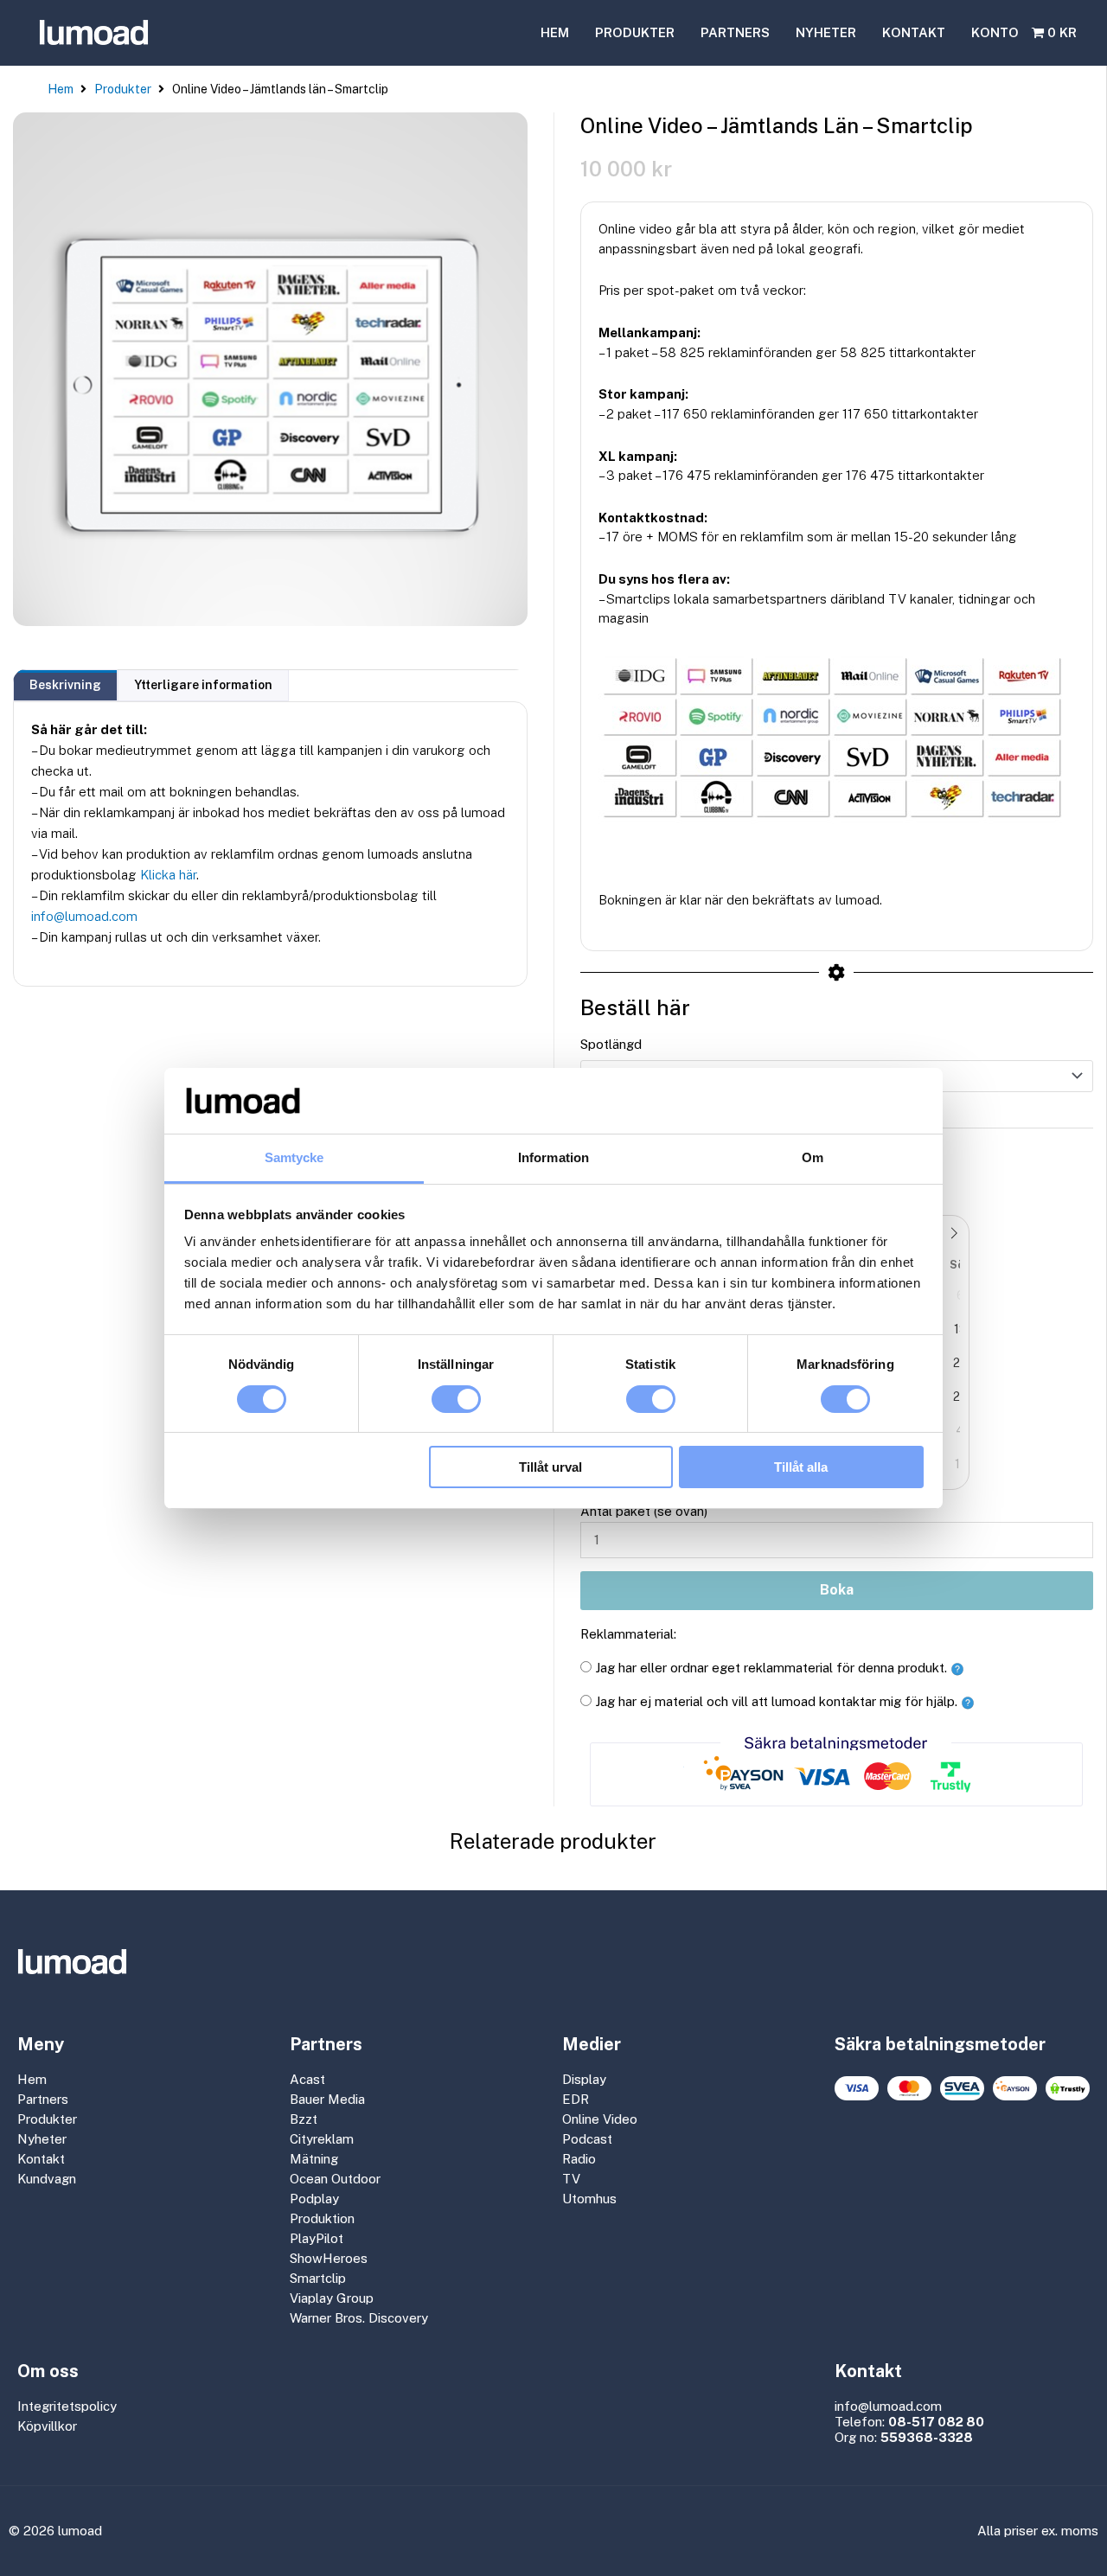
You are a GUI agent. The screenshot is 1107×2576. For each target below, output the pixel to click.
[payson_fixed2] (1015, 2088)
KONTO (995, 32)
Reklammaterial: (628, 1634)
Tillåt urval (550, 1467)
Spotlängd (611, 1044)
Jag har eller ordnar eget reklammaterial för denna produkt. (771, 1668)
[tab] (65, 685)
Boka (837, 1590)
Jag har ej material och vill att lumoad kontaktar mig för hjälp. (776, 1701)
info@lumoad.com (84, 916)
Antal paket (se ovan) (644, 1511)
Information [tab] (553, 1157)
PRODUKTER (635, 32)
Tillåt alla (801, 1467)
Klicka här (168, 875)
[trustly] (1068, 2088)
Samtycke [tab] (294, 1157)
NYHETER (826, 32)
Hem (61, 89)
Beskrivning (65, 685)
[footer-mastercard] (909, 2088)
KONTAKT (914, 32)
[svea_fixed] (962, 2088)
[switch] (456, 1399)
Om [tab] (813, 1157)
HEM (555, 32)
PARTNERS (735, 32)
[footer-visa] (857, 2088)
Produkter (123, 89)
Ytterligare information (203, 685)
